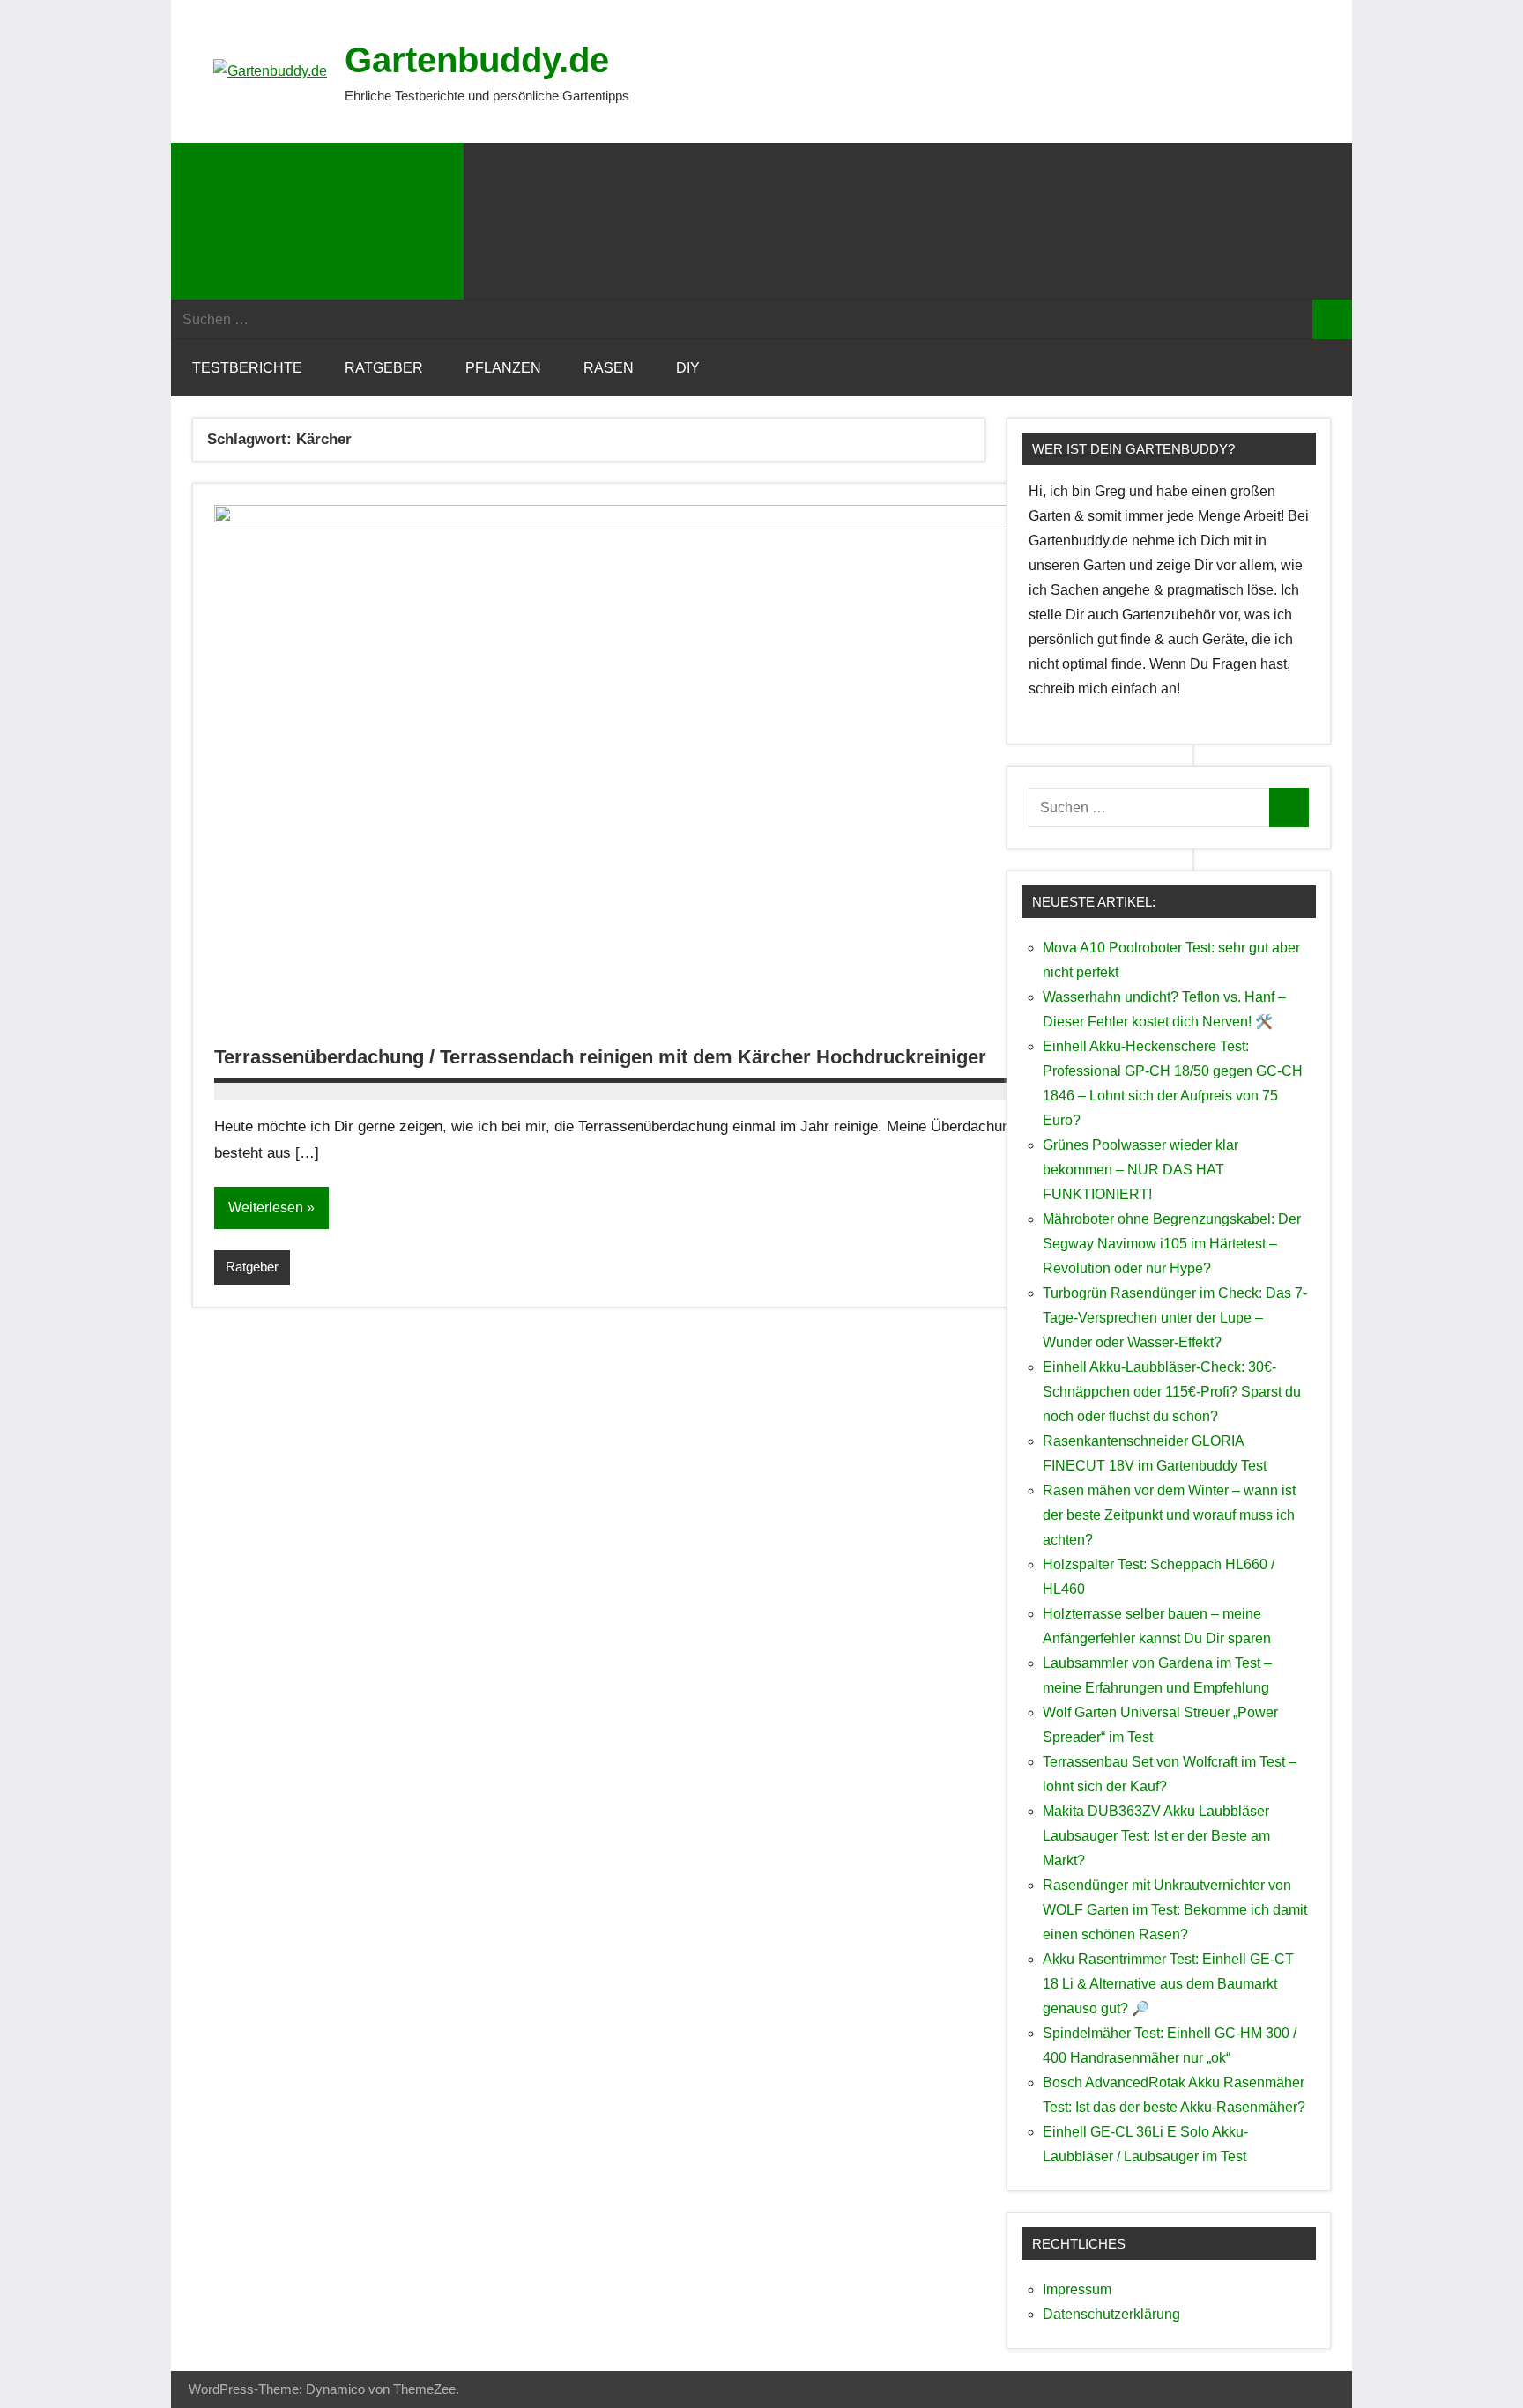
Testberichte (247, 368)
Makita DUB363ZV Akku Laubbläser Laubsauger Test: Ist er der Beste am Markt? (1156, 1836)
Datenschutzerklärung (1111, 2314)
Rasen (609, 368)
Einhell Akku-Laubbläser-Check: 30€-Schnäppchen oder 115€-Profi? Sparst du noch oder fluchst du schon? (1172, 1392)
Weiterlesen (266, 1208)
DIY (688, 368)
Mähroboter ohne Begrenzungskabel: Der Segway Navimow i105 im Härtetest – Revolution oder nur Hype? (1172, 1244)
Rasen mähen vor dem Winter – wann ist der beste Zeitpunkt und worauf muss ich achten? (1169, 1515)
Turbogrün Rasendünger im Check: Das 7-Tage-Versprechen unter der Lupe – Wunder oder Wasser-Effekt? (1175, 1318)
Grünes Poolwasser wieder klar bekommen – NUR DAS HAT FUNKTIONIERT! (1140, 1170)
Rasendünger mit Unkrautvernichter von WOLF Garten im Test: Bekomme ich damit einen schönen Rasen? (1175, 1910)
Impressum (1077, 2289)
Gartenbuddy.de (477, 60)
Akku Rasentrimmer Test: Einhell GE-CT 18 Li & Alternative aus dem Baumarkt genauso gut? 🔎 (1168, 1984)
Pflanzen (503, 368)
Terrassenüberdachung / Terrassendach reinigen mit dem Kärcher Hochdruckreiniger (600, 1057)
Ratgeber (384, 368)
